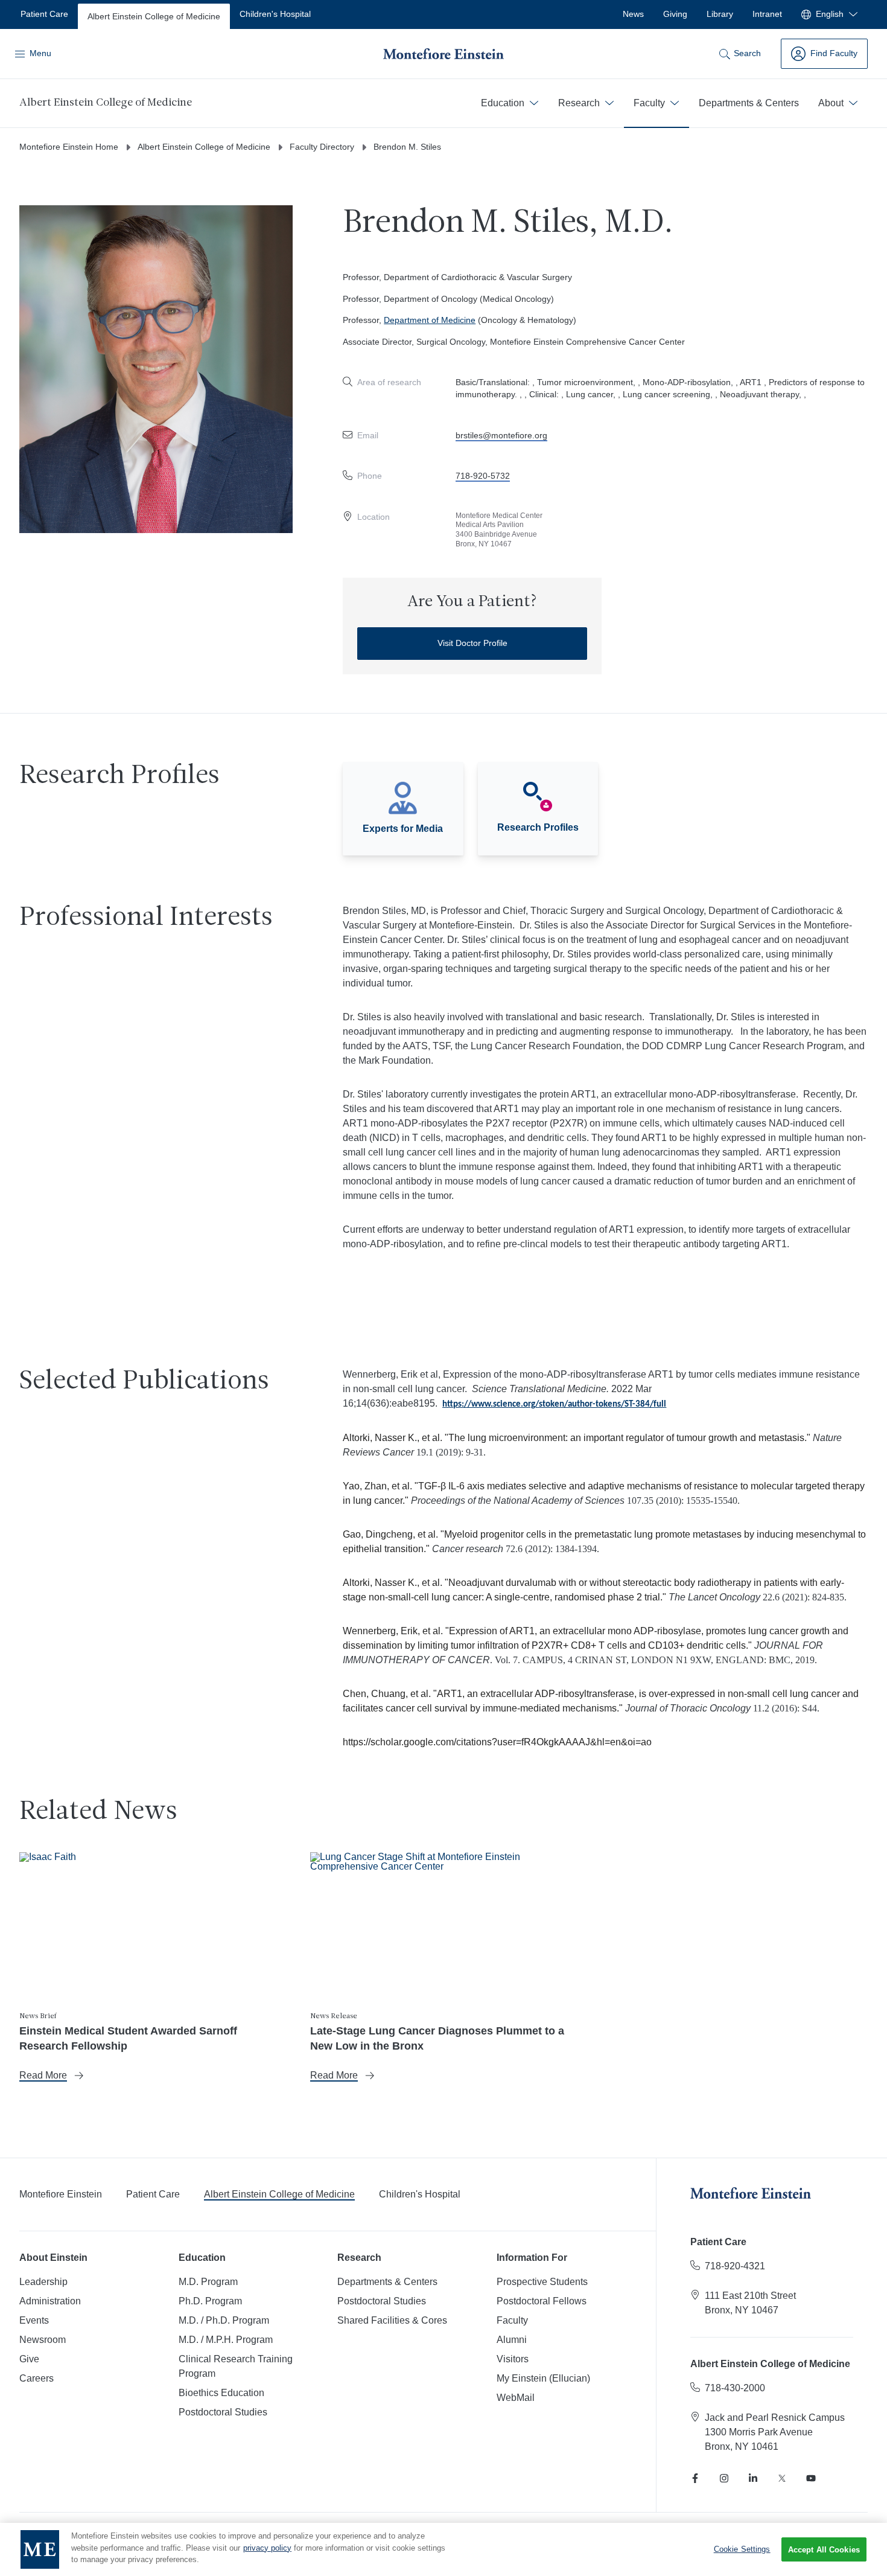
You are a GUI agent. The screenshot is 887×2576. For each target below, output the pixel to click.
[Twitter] (782, 2478)
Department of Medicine (430, 320)
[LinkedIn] (753, 2478)
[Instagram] (724, 2478)
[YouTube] (811, 2478)
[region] (443, 2549)
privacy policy (267, 2548)
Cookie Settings (742, 2549)
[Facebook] (695, 2478)
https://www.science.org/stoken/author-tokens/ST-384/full (554, 1405)
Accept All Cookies (824, 2550)
